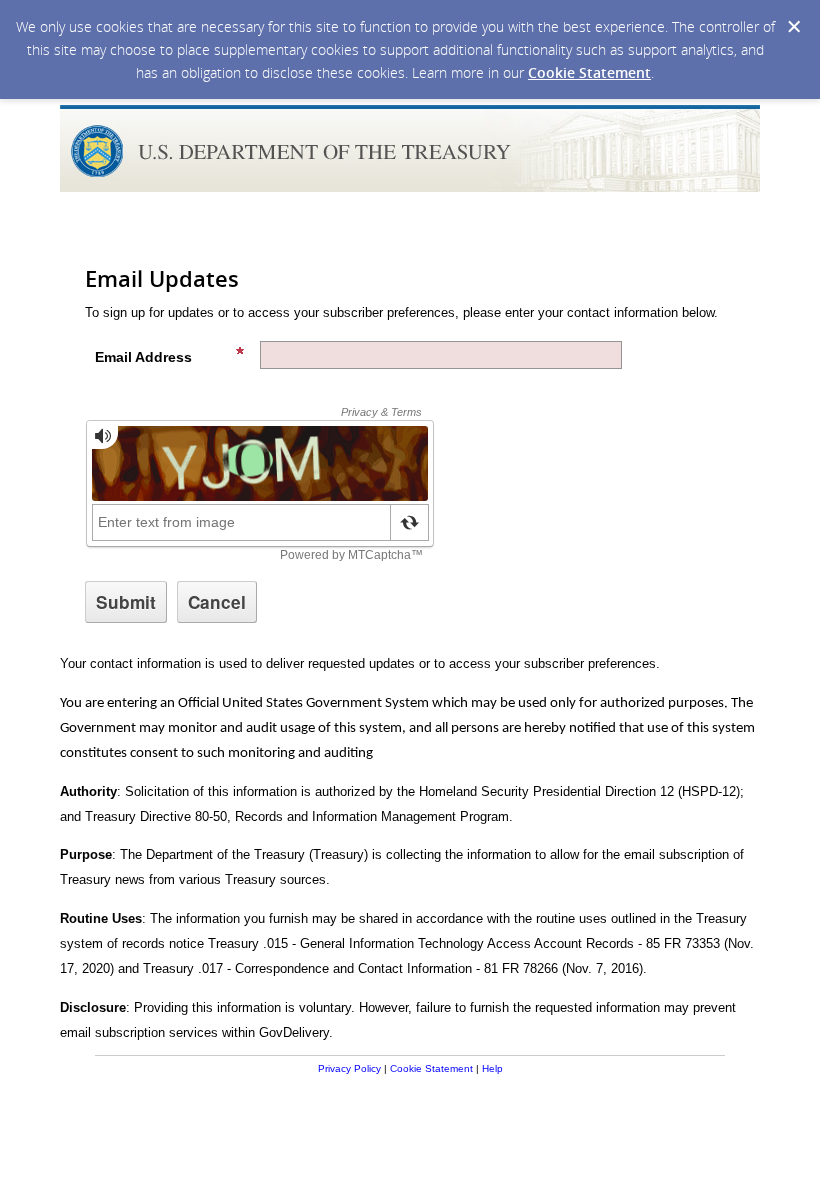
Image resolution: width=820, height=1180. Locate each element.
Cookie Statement (589, 72)
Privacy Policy (349, 1068)
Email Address (143, 357)
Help (492, 1068)
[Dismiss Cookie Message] (794, 27)
